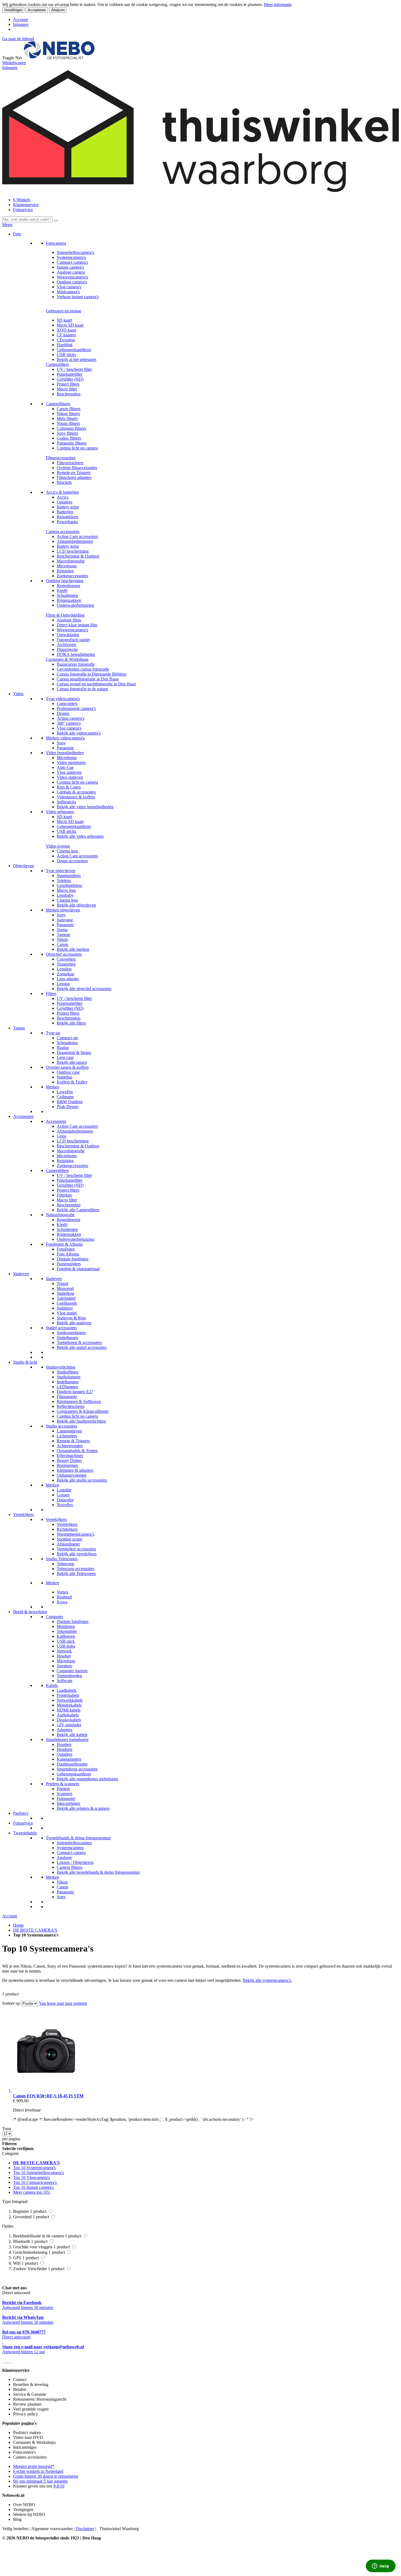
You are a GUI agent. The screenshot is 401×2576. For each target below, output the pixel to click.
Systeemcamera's (71, 257)
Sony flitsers (67, 433)
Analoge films (69, 620)
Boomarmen (67, 1465)
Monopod (65, 1288)
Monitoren (66, 1626)
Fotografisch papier (73, 640)
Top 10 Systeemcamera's (34, 2168)
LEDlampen (67, 1387)
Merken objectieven (63, 910)
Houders (64, 1744)
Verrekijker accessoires (76, 1549)
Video (18, 694)
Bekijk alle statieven (74, 1323)
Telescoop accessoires (76, 1569)
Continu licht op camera (77, 448)
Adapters (65, 1730)
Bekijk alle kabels (72, 1735)
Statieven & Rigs (71, 1318)
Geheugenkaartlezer (74, 350)
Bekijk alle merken (73, 949)
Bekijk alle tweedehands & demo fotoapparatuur (98, 1872)
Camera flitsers (70, 1867)
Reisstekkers (68, 517)
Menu (7, 225)
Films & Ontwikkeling (65, 615)
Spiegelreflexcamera (74, 1843)
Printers (63, 1789)
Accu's (63, 497)
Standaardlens (69, 876)
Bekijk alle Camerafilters (78, 1210)
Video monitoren (71, 763)
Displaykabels (69, 1720)
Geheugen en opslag (63, 311)
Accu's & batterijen (62, 492)
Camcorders (67, 704)
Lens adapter (68, 979)
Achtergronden (70, 1446)
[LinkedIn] (11, 2361)
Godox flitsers (69, 438)
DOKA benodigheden (76, 654)
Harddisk (65, 345)
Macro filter (67, 389)
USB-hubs (66, 1646)
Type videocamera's (63, 699)
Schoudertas (67, 1043)
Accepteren (37, 10)
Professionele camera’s (76, 708)
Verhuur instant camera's (78, 297)
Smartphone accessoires (77, 1769)
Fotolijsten (66, 1249)
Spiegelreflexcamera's (75, 252)
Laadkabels (67, 1690)
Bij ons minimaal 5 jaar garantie (40, 2481)
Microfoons (67, 566)
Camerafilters (57, 364)
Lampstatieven (69, 1431)
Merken (53, 1087)
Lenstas (63, 984)
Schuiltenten (67, 595)
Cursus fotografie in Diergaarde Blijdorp (92, 674)
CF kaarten (66, 335)
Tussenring (66, 964)
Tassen (19, 1028)
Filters (51, 994)
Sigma (62, 930)
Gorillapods (67, 1303)
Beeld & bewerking (30, 1612)
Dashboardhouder (72, 1764)
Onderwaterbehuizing (75, 605)
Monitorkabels (69, 1705)
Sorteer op (11, 2003)
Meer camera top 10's (32, 2192)
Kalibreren (66, 1636)
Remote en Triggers (74, 473)
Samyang (65, 920)
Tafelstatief (66, 1298)
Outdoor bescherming (65, 581)
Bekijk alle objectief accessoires (84, 989)
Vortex (62, 1592)
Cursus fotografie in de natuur (82, 689)
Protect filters (68, 384)
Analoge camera (71, 272)
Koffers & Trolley (72, 1082)
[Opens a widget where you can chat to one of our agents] (381, 2566)
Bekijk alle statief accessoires (82, 1347)
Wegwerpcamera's (72, 277)
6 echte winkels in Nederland (38, 2471)
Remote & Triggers (73, 1441)
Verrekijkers (23, 1514)
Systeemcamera (70, 1848)
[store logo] (59, 58)
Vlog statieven (69, 772)
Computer (54, 1617)
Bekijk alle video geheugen (80, 836)
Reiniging (65, 571)
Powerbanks (67, 522)
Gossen (63, 1495)
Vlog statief (67, 1313)
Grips (62, 1136)
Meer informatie (278, 5)
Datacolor (65, 1500)
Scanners (65, 1794)
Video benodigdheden (65, 753)
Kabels (52, 1685)
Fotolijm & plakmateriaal (78, 1269)
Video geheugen (60, 812)
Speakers (65, 1666)
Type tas (53, 1033)
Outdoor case (68, 1072)
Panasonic (65, 748)
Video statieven (70, 777)
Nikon (62, 939)
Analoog (64, 1857)
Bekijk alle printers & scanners (83, 1808)
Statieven (21, 1274)
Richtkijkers (67, 1529)
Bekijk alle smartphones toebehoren (87, 1779)
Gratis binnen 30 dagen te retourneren (46, 2476)
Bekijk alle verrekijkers (77, 1554)
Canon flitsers (69, 409)
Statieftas (65, 1077)
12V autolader (69, 1725)
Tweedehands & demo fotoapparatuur (78, 1838)
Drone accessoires (72, 861)
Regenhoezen (68, 586)
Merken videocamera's (65, 738)
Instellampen (68, 1382)
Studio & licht (25, 1362)
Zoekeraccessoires (72, 576)
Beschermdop (69, 394)
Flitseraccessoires (61, 458)
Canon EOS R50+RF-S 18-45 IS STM (48, 2096)
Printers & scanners (62, 1784)
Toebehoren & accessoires (79, 1342)
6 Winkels (22, 200)
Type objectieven (61, 871)
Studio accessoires (62, 1426)
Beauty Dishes (69, 1460)
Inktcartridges (68, 1803)
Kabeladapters (69, 1759)
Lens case (65, 1057)
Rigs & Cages (69, 787)
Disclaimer (85, 2529)
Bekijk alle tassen (72, 1062)
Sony (61, 743)
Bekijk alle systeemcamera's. (267, 1980)
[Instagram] (9, 2361)
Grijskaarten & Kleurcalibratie (83, 1411)
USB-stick (66, 1641)
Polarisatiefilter (70, 374)
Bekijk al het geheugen (77, 359)
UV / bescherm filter (74, 369)
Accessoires (23, 1116)
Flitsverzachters (70, 463)
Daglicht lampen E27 (75, 1392)
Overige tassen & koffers (67, 1067)
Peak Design (68, 1107)
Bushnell (64, 1597)
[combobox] (27, 219)
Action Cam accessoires (77, 536)
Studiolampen (69, 1377)
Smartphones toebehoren (67, 1739)
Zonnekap (65, 974)
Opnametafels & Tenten (77, 1451)
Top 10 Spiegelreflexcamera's (38, 2173)
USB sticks (66, 355)
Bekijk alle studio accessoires (82, 1480)
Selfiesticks (66, 802)
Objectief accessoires (64, 954)
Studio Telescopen (62, 1559)
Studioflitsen (68, 1372)
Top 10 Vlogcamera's (32, 2177)
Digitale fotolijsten (73, 1259)
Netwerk (64, 1651)
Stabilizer (65, 1308)
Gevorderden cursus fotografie (83, 669)
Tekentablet (67, 1631)
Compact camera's (72, 262)
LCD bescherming (73, 551)
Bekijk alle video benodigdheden (85, 807)
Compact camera (71, 1853)
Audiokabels (68, 1715)
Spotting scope (69, 1539)
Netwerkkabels (70, 1700)
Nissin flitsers (68, 423)
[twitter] (7, 2361)
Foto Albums (68, 1254)
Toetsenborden (69, 1676)
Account (20, 20)
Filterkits (64, 1195)
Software (65, 1681)
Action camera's (71, 718)
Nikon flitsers (68, 414)
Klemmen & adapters (75, 1470)
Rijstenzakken (69, 600)
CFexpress (66, 340)
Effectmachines (70, 1456)
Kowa (62, 1602)
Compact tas (67, 1038)
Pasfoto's (21, 1813)
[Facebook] (3, 2361)
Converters (66, 959)
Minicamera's (68, 292)
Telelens (64, 880)
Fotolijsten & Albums (64, 1244)
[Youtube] (5, 2361)
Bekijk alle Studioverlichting (81, 1421)
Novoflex (65, 1505)
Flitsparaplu (67, 1397)
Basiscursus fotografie (76, 664)
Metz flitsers (67, 418)
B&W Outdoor (70, 1102)
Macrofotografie (71, 561)
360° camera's (69, 723)
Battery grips (68, 507)
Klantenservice (26, 205)
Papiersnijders (69, 1264)
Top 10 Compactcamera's (35, 2182)
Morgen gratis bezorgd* (34, 2466)
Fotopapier (66, 1798)
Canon (62, 944)
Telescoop (65, 1564)
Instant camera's (70, 267)
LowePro (65, 1092)
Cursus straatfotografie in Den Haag (88, 679)
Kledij (62, 590)
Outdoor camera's (72, 282)
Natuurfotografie (60, 1215)
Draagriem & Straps (74, 1052)
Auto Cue (65, 767)
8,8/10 (59, 2486)
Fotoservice (23, 210)
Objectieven (23, 866)
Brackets (64, 482)
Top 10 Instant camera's (33, 2187)
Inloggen (21, 24)
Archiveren (66, 645)
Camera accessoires (63, 532)
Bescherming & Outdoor (78, 556)
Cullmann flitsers (71, 428)
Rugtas (63, 1048)
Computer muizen (72, 1671)
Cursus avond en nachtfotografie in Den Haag (96, 684)
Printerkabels (68, 1695)
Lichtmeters (67, 1436)
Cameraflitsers (58, 404)
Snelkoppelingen (71, 1333)
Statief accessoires (61, 1328)
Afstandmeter (68, 1544)
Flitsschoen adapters (74, 477)
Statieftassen (67, 1338)
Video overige (58, 846)
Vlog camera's (69, 287)
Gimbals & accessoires (76, 792)
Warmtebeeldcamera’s (76, 1534)
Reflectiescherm (71, 1406)
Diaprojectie (67, 649)
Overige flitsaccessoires (77, 468)
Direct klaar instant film (77, 625)
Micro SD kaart (70, 325)
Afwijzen (58, 10)
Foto (17, 234)
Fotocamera (56, 243)
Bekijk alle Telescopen (76, 1573)
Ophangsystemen (72, 1475)
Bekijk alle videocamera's (79, 733)
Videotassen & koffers (76, 797)
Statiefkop (65, 1293)
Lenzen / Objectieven (75, 1862)
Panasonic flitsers (72, 443)
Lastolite (64, 1490)
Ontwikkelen (68, 635)
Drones (63, 713)
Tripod (62, 1283)
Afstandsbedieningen (75, 541)
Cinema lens (67, 851)
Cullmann (65, 1097)
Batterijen (65, 512)
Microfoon (66, 1661)
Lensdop (64, 969)
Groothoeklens (69, 885)
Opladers (65, 502)
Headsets (65, 1749)
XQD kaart (66, 330)
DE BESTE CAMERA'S (35, 1930)
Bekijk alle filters (71, 1023)
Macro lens (66, 890)
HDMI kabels (69, 1710)
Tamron (63, 935)
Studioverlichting (61, 1367)
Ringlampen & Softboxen (79, 1401)
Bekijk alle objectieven (76, 905)
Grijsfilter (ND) (70, 379)
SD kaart (64, 320)
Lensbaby (65, 895)
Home (18, 1925)
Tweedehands (25, 1833)
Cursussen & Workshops (67, 659)
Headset (64, 1656)
